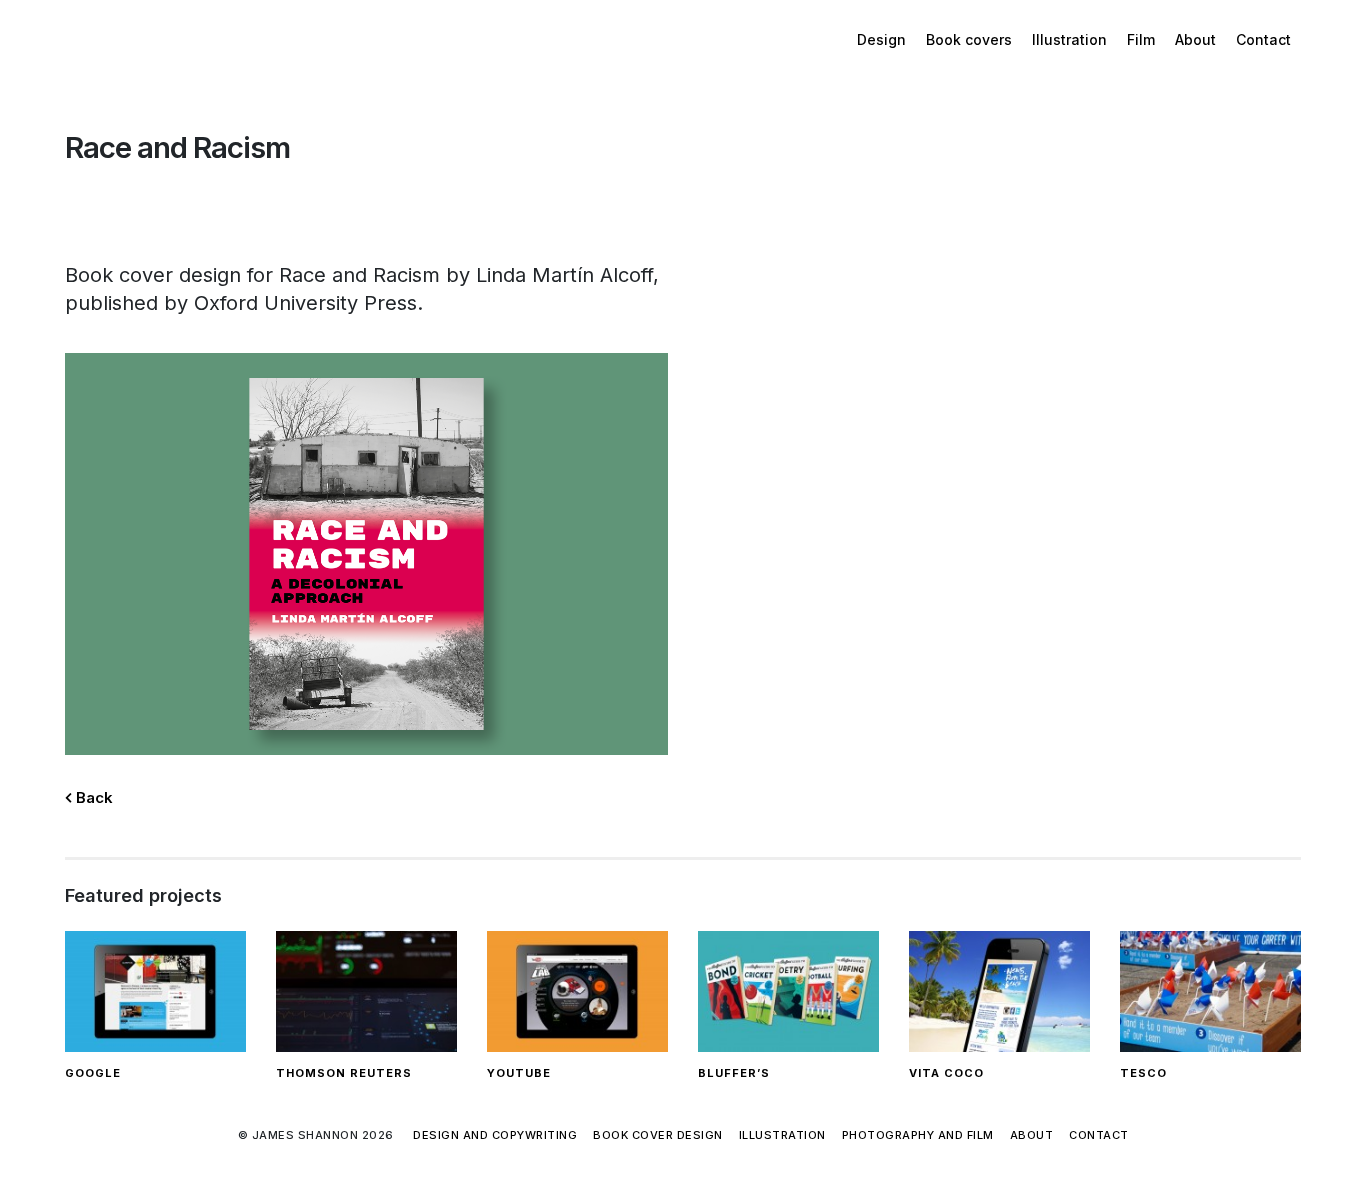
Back (92, 797)
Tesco (1143, 1073)
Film (1141, 39)
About (1195, 39)
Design (881, 39)
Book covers (969, 39)
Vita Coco (946, 1073)
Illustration (1069, 39)
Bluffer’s (734, 1073)
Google (93, 1073)
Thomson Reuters (344, 1073)
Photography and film (918, 1135)
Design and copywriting (495, 1135)
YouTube (519, 1073)
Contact (1263, 39)
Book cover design (658, 1135)
